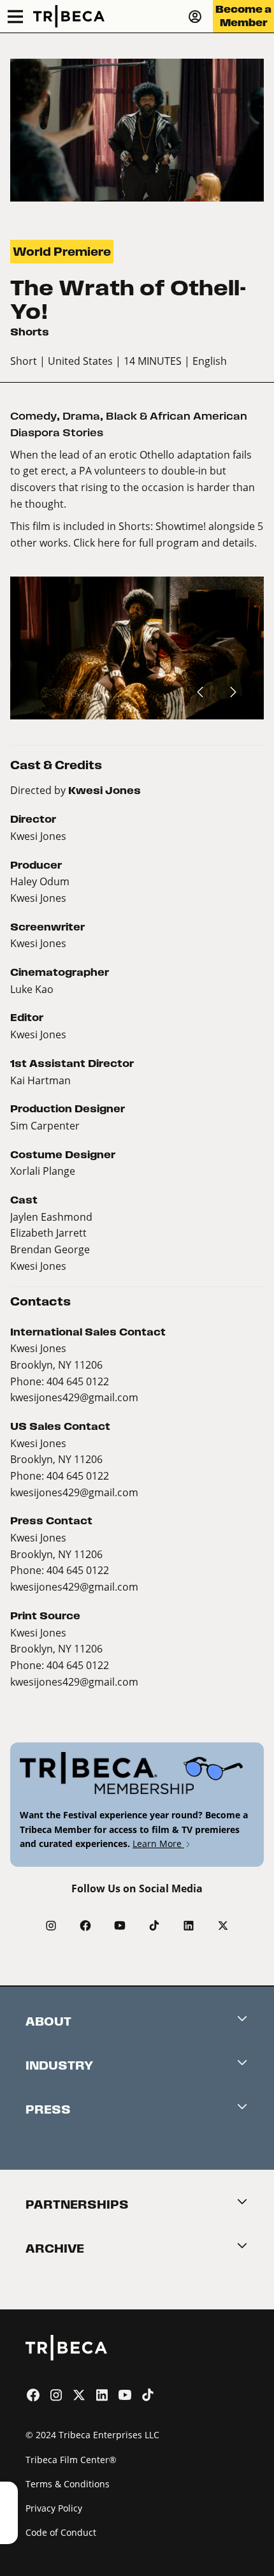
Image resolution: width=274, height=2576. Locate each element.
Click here (97, 542)
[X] (223, 1925)
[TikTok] (154, 1925)
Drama (81, 416)
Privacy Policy (54, 2508)
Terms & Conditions (68, 2484)
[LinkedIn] (189, 1925)
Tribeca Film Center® (71, 2460)
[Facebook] (85, 1925)
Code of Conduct (61, 2532)
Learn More (158, 1844)
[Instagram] (51, 1925)
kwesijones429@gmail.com (74, 1397)
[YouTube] (120, 1925)
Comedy (33, 416)
